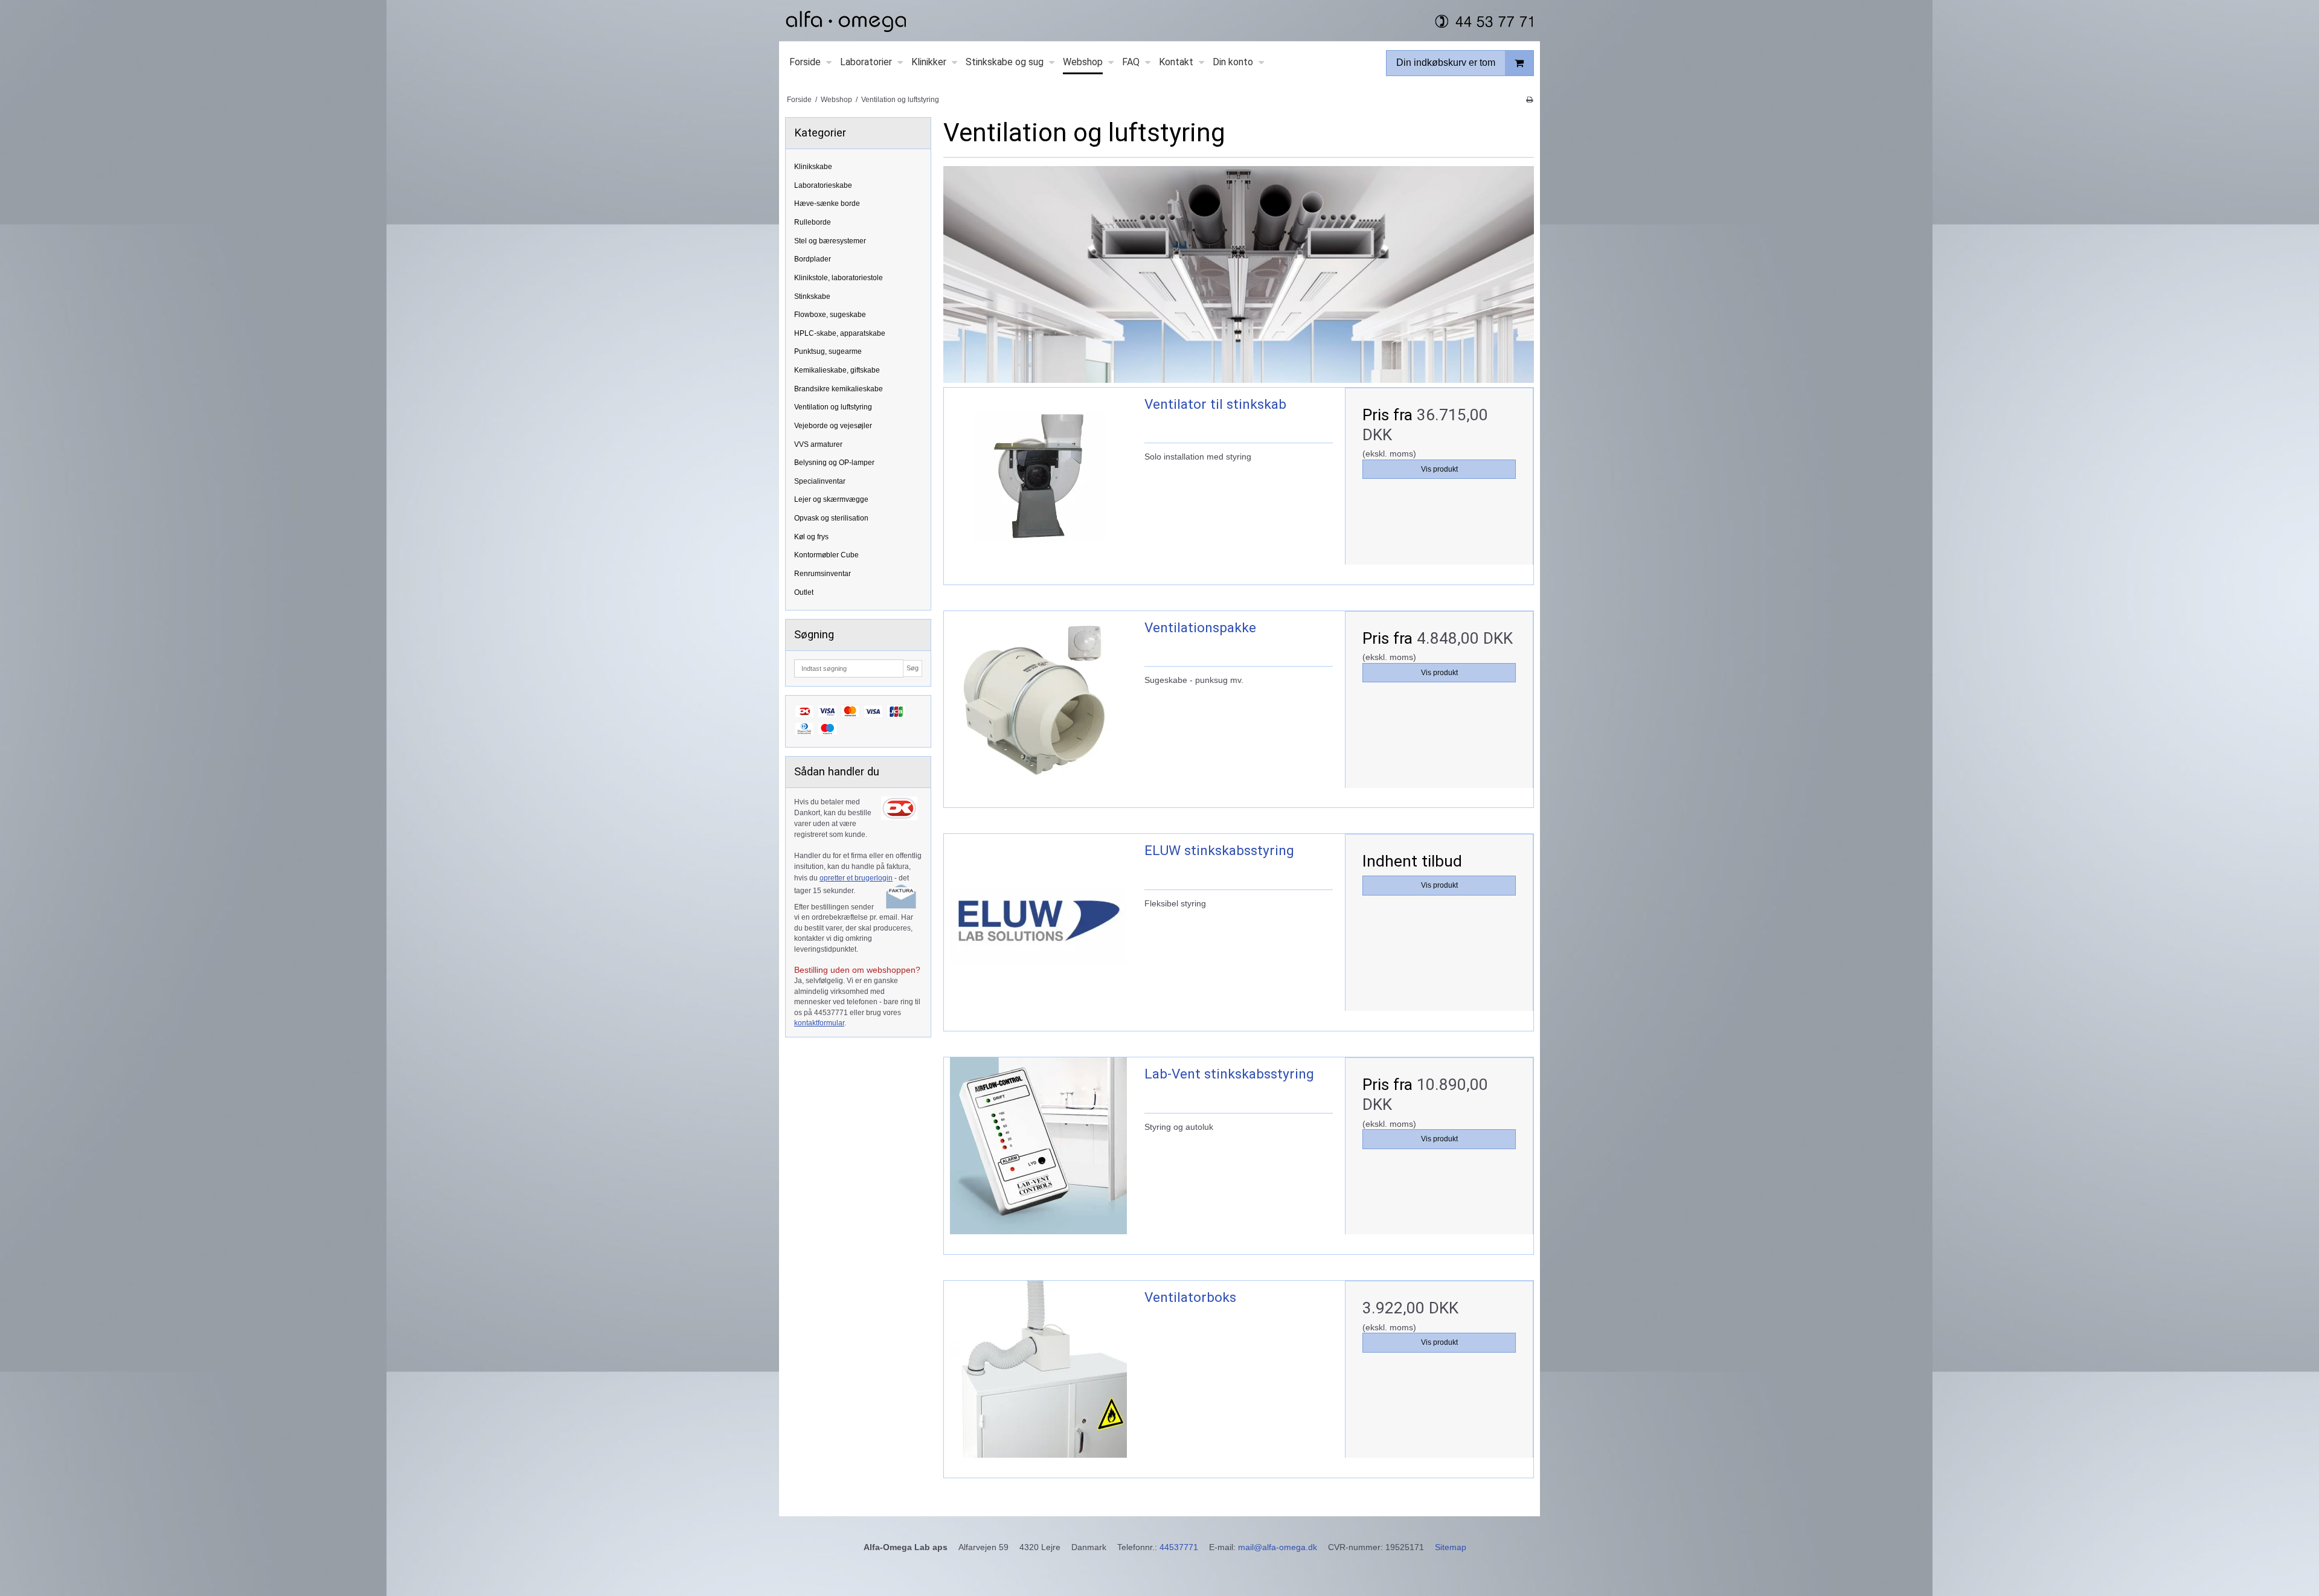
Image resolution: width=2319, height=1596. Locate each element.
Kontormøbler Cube (826, 555)
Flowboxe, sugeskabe (830, 315)
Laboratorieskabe (823, 185)
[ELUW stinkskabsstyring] (1038, 928)
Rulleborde (813, 222)
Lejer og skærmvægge (831, 499)
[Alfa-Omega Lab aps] (1159, 21)
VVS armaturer (818, 444)
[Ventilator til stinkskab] (1038, 482)
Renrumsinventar (823, 574)
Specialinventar (820, 481)
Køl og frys (811, 537)
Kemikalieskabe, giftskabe (837, 370)
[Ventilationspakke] (1038, 705)
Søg (913, 668)
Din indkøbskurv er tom (1446, 62)
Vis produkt (1439, 469)
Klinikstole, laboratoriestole (839, 278)
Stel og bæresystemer (830, 241)
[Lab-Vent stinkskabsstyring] (1038, 1152)
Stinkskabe (812, 296)
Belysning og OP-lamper (834, 463)
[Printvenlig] (1529, 100)
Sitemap (1451, 1547)
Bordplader (813, 259)
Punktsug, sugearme (828, 351)
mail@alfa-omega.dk (1278, 1547)
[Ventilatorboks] (1038, 1375)
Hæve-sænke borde (827, 204)
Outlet (804, 592)
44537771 (1179, 1547)
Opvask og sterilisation (831, 518)
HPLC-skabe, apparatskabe (840, 333)
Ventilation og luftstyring (833, 407)
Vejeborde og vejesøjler (833, 426)
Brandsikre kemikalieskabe (839, 389)
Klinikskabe (813, 167)
